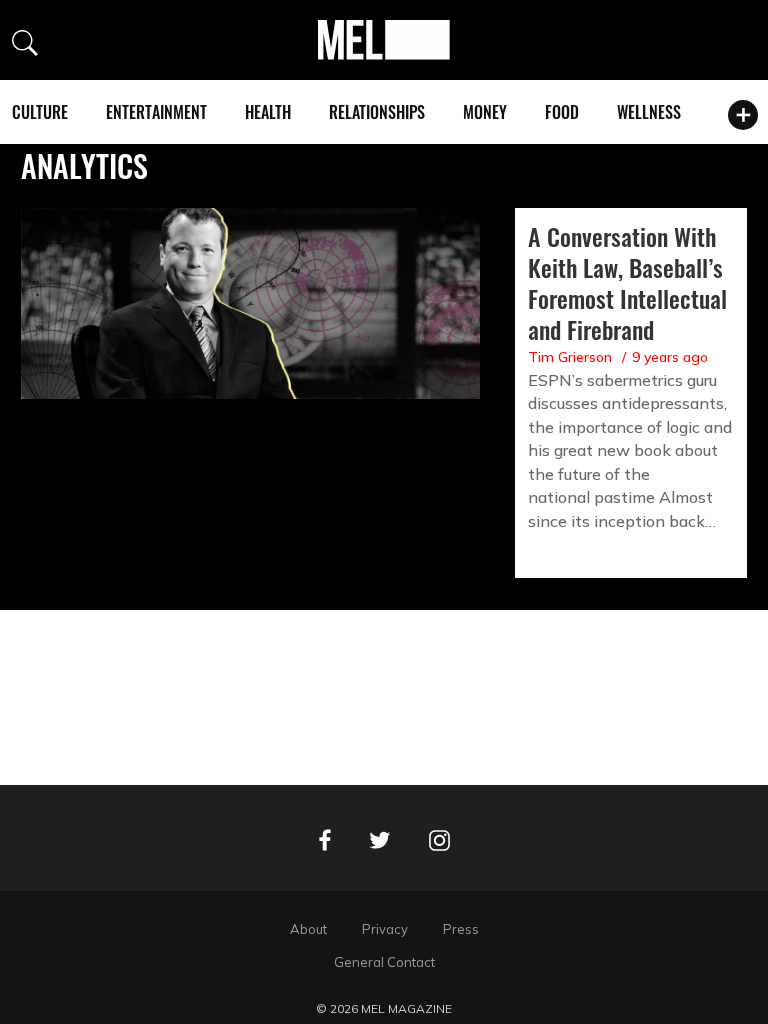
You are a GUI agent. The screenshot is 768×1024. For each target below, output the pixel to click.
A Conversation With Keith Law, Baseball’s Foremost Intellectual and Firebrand (627, 282)
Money (485, 112)
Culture (40, 112)
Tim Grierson (570, 357)
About (308, 929)
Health (268, 112)
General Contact (384, 962)
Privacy (385, 929)
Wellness (649, 112)
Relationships (377, 112)
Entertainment (156, 112)
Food (562, 112)
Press (461, 929)
